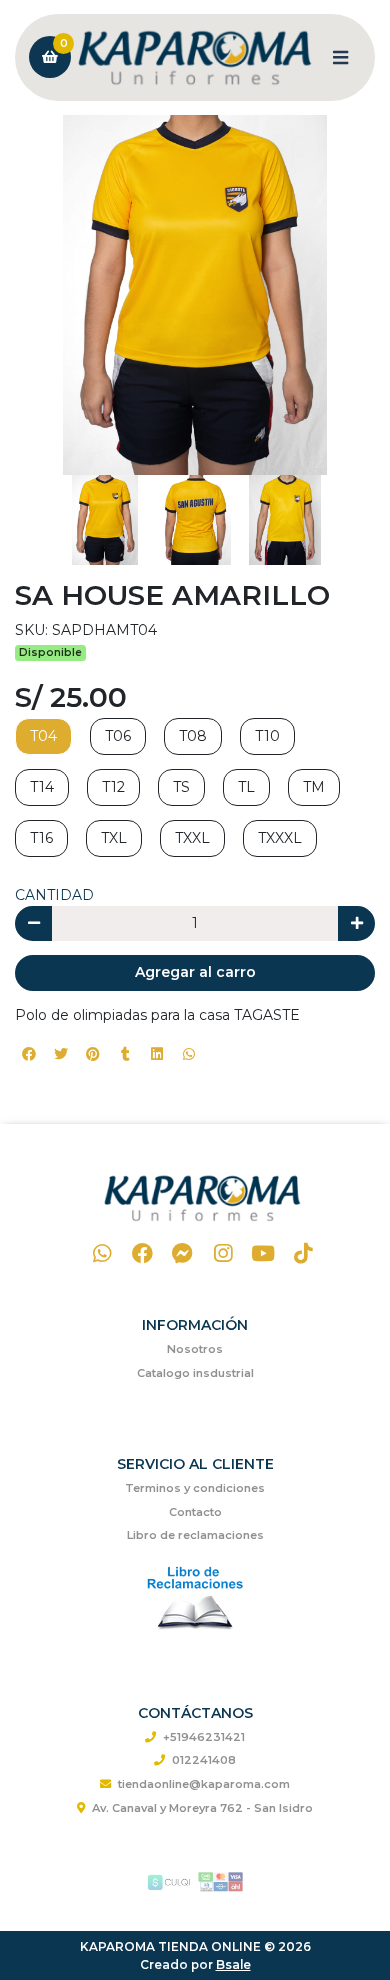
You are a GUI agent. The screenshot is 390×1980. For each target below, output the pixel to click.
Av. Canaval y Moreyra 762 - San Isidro (202, 1808)
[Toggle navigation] (340, 57)
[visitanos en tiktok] (303, 1253)
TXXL (192, 838)
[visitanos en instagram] (222, 1253)
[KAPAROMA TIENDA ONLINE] (195, 58)
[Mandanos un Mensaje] (182, 1253)
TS (181, 787)
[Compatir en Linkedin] (157, 1054)
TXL (114, 838)
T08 (193, 736)
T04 (43, 736)
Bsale (233, 1964)
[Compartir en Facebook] (29, 1054)
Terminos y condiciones (195, 1488)
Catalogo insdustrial (195, 1373)
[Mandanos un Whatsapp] (102, 1253)
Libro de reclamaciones (195, 1535)
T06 (118, 736)
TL (246, 787)
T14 (42, 787)
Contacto (195, 1512)
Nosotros (195, 1349)
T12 (113, 787)
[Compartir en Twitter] (61, 1054)
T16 (41, 838)
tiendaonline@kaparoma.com (204, 1784)
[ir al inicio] (202, 1198)
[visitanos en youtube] (263, 1253)
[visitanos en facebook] (142, 1253)
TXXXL (280, 838)
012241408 (204, 1760)
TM (314, 787)
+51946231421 (204, 1737)
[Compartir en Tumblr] (125, 1054)
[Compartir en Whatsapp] (189, 1054)
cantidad (54, 895)
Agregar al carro (195, 972)
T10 (267, 736)
